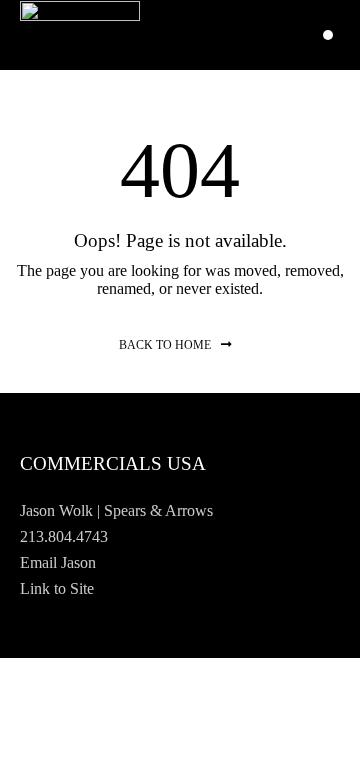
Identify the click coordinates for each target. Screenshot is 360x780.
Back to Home (165, 345)
